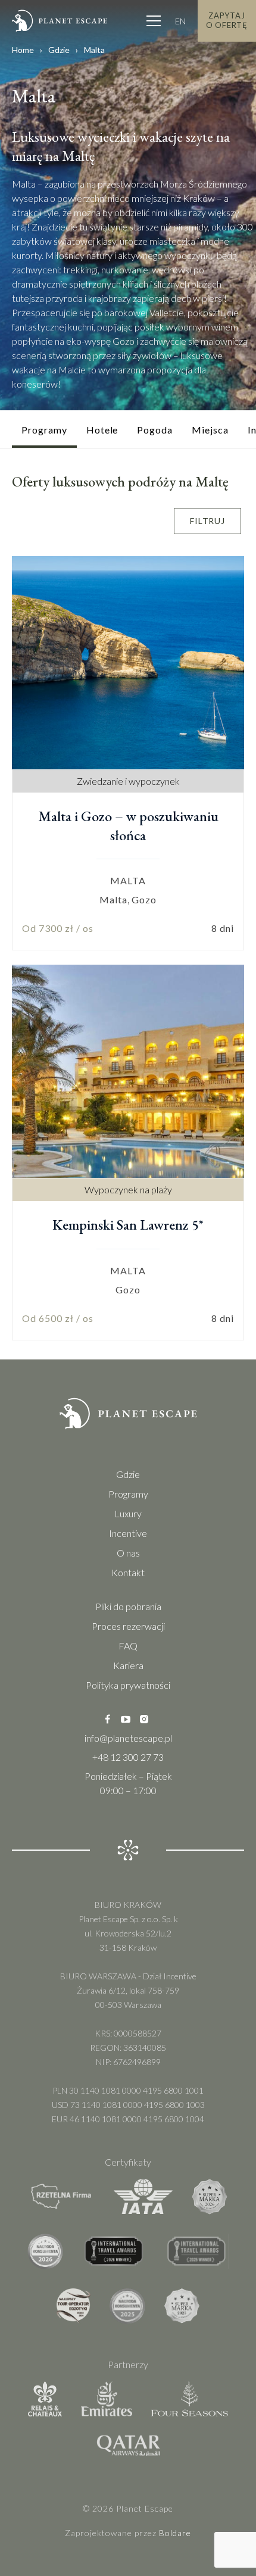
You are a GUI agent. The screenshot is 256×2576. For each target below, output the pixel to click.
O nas (128, 1553)
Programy (128, 1494)
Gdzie (59, 50)
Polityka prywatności (128, 1685)
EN (180, 21)
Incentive (128, 1533)
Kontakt (128, 1572)
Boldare (175, 2533)
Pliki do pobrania (128, 1606)
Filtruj (207, 521)
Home (23, 50)
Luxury (128, 1513)
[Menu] (154, 21)
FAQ (128, 1646)
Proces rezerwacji (128, 1626)
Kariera (128, 1665)
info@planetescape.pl (128, 1738)
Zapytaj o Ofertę (227, 20)
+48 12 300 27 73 (128, 1757)
